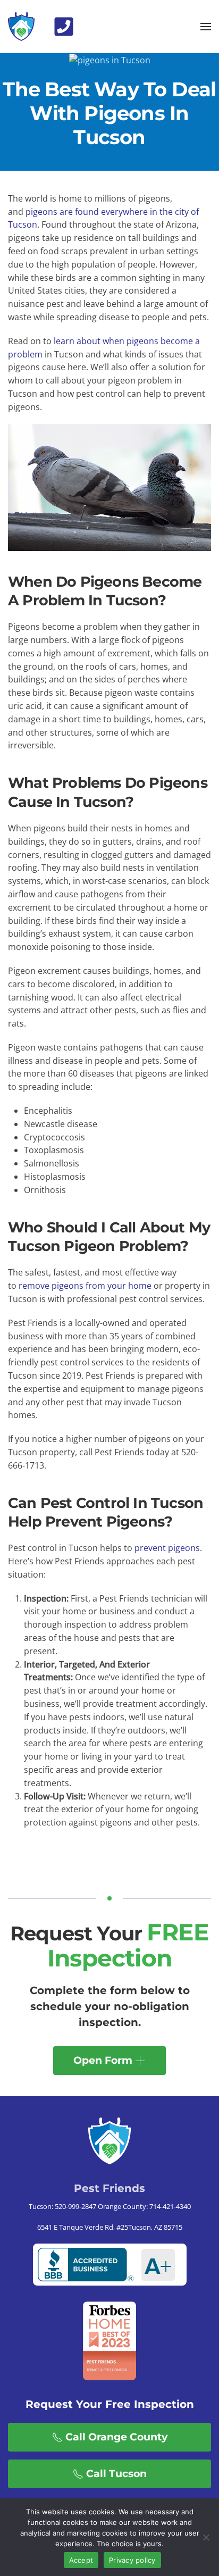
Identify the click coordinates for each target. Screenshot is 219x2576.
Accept (81, 2560)
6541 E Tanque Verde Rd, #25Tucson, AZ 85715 (110, 2227)
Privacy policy (132, 2560)
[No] (206, 2537)
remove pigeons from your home (85, 1286)
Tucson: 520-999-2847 (62, 2206)
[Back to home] (21, 27)
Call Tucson (116, 2474)
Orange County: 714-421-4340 (144, 2206)
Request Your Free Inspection (110, 2404)
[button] (64, 26)
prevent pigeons (167, 1548)
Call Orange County (116, 2437)
